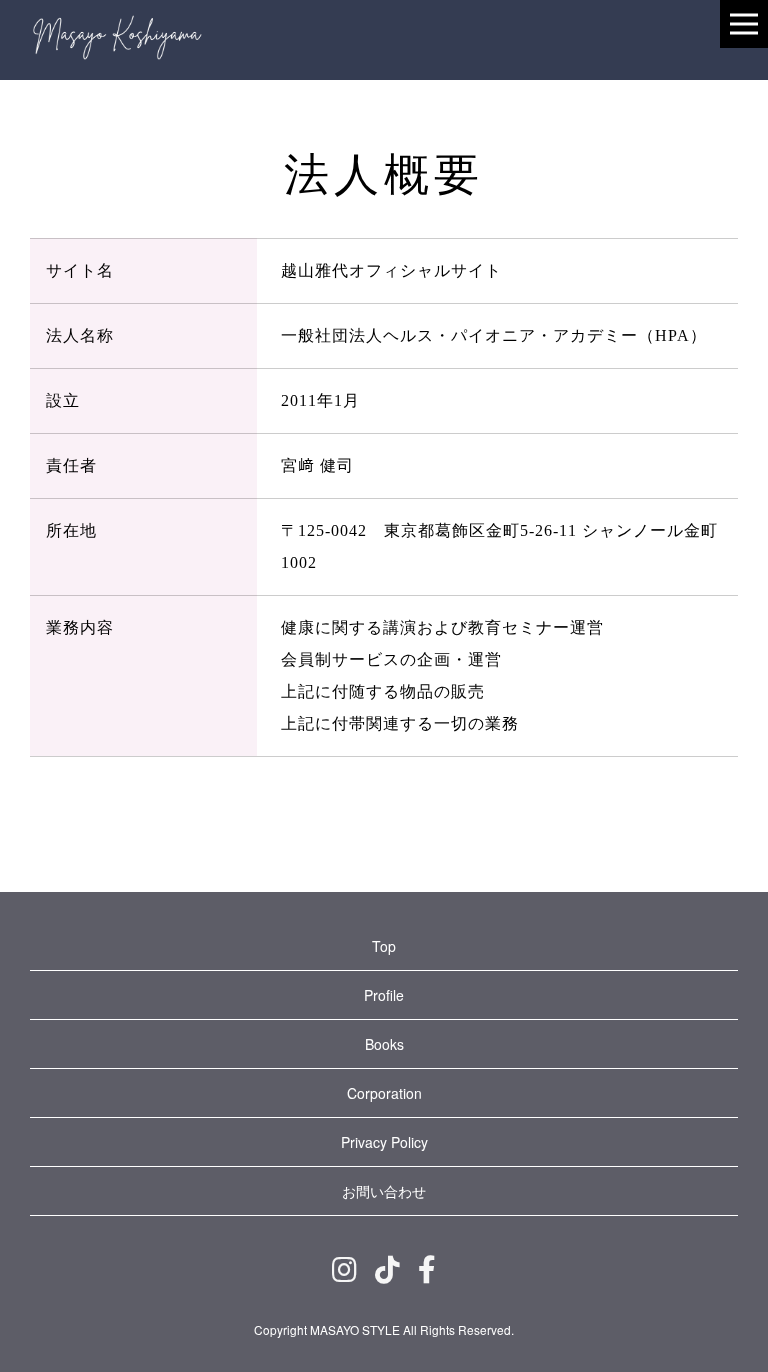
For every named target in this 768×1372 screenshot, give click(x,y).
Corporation (384, 1093)
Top (384, 946)
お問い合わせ (384, 1191)
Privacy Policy (384, 1142)
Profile (384, 995)
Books (384, 1044)
